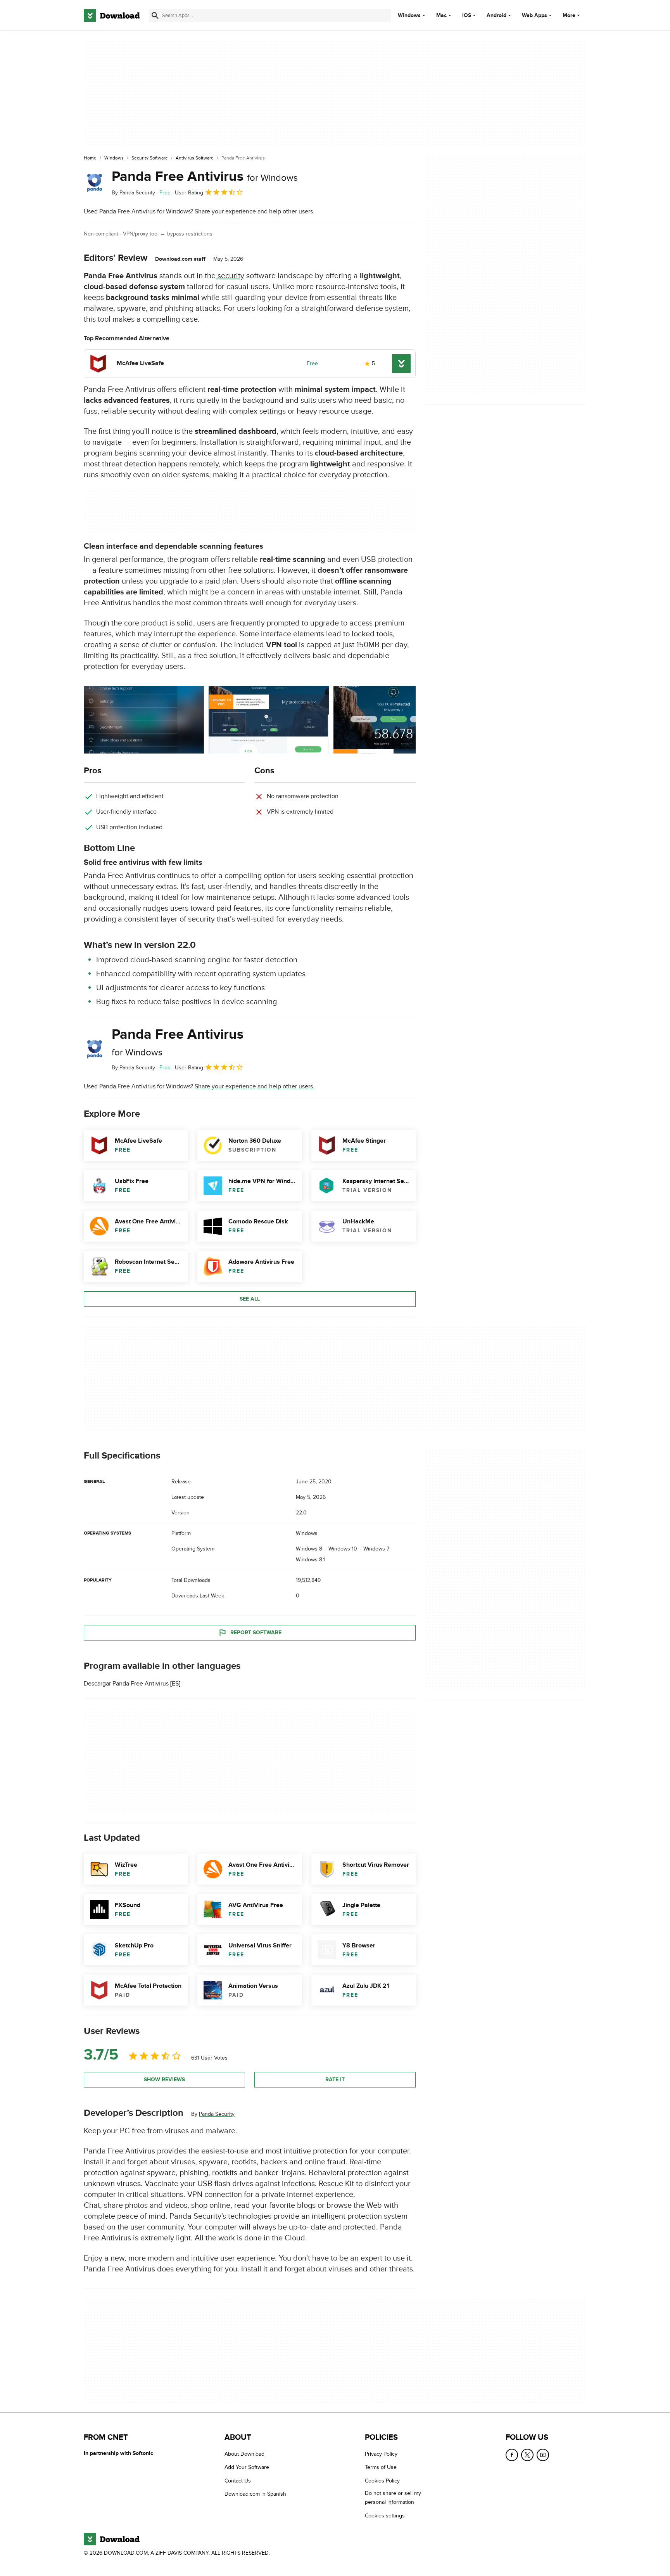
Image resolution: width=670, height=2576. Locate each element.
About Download (244, 2454)
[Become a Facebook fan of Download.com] (512, 2455)
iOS (467, 16)
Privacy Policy (381, 2454)
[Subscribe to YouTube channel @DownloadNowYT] (543, 2455)
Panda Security (217, 2114)
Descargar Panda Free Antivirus (126, 1684)
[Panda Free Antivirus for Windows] (95, 183)
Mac (441, 16)
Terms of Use (381, 2467)
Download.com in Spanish (255, 2494)
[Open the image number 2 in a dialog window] (394, 720)
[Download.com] (112, 16)
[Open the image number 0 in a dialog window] (144, 720)
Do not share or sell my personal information (393, 2498)
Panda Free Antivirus (205, 177)
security (230, 276)
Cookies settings (385, 2516)
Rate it (335, 2080)
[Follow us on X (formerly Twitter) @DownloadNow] (527, 2455)
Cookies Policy (382, 2481)
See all (250, 1299)
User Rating (189, 193)
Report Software (256, 1632)
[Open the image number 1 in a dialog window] (269, 720)
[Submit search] (155, 16)
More (569, 15)
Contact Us (238, 2481)
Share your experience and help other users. (255, 211)
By (133, 193)
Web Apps (534, 16)
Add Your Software (247, 2467)
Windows (409, 16)
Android (496, 16)
